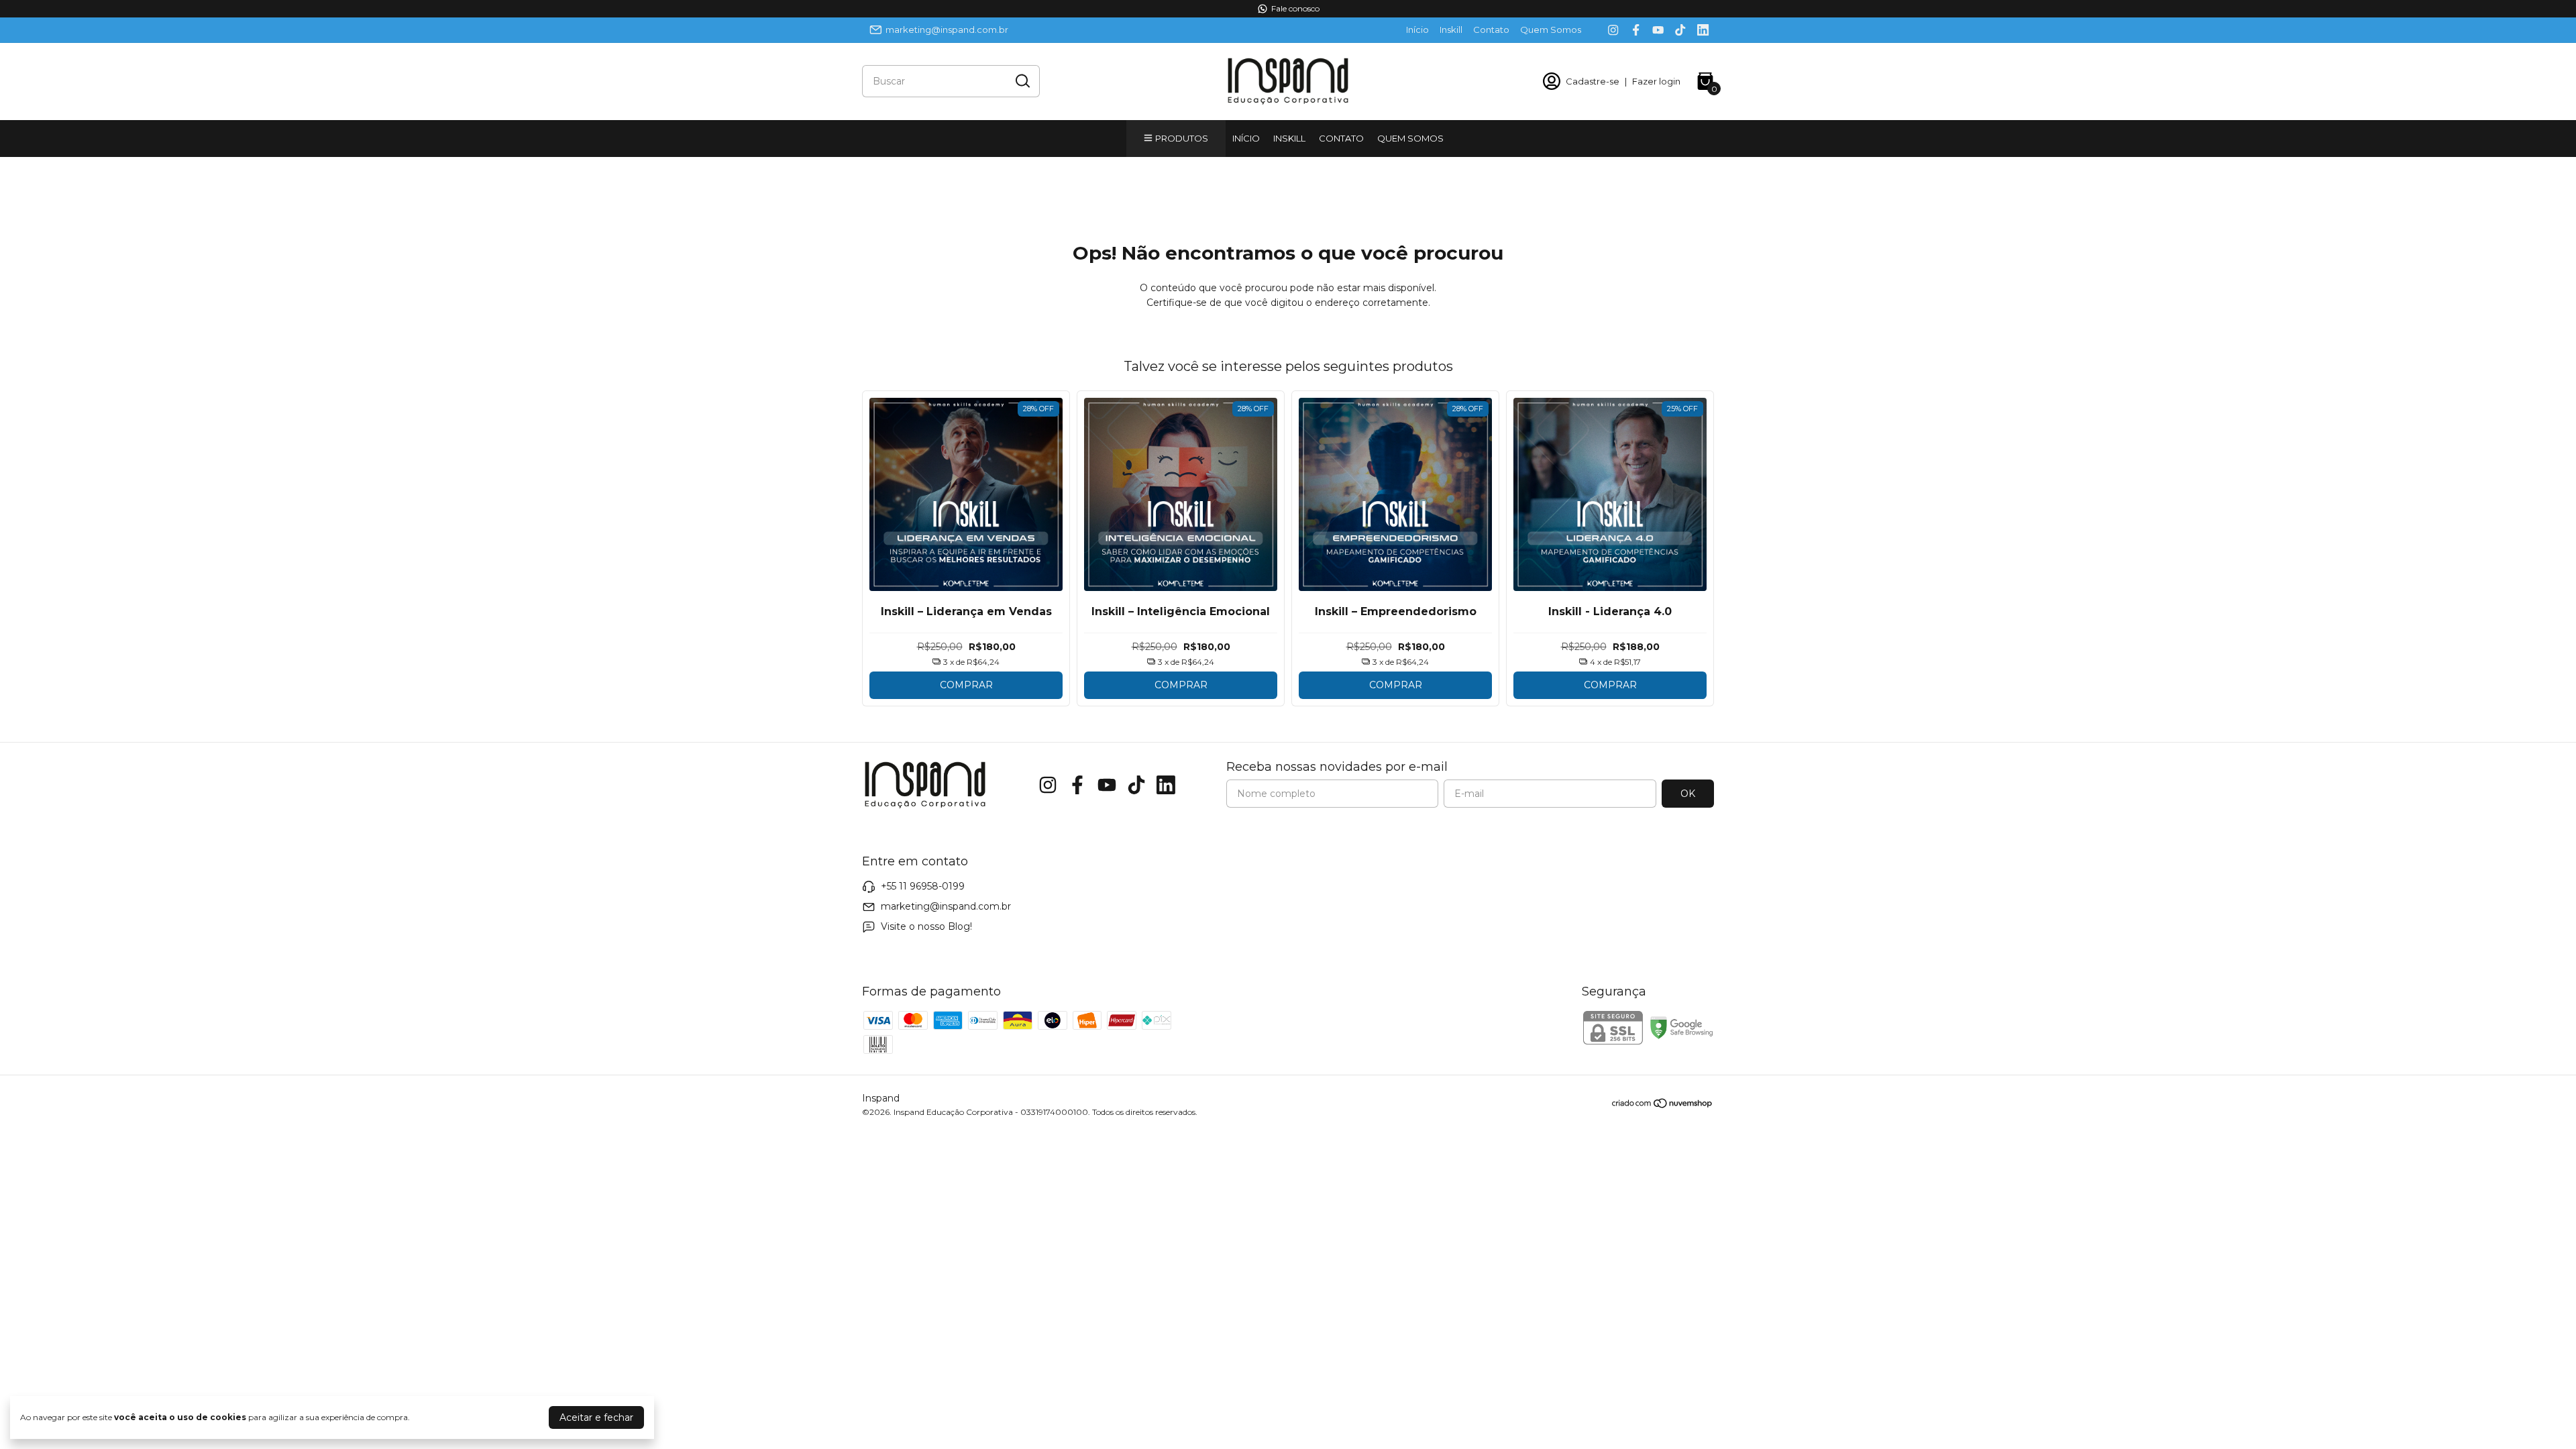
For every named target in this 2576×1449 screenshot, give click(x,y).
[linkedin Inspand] (1703, 30)
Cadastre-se (1593, 81)
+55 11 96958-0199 (923, 886)
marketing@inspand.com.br (947, 30)
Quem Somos (1551, 30)
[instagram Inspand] (1613, 30)
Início (1417, 30)
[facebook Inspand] (1636, 30)
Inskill (1451, 30)
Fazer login (1656, 81)
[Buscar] (1022, 80)
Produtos (1182, 138)
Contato (1491, 30)
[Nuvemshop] (1663, 1106)
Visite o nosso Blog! (926, 926)
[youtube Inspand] (1658, 30)
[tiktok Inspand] (1680, 30)
